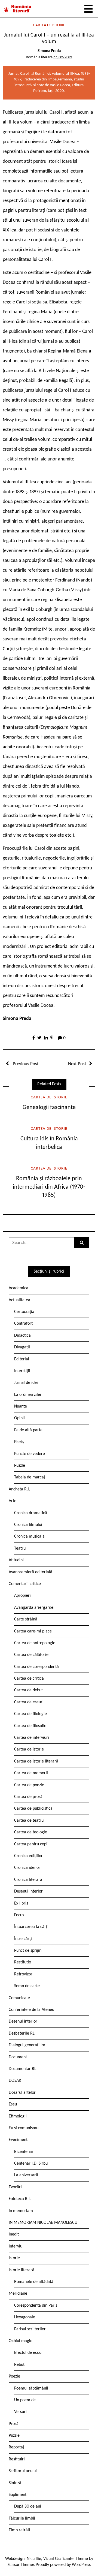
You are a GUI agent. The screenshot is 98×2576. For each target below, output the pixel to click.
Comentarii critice (25, 1584)
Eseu (13, 2104)
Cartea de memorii (31, 1773)
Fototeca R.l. (20, 2199)
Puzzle (20, 1466)
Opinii (19, 1418)
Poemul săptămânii (31, 2388)
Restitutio (23, 1962)
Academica (19, 1288)
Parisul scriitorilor (30, 2329)
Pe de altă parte (28, 1430)
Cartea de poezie (29, 1785)
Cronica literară (28, 1880)
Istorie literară (22, 2270)
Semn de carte (27, 1986)
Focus (19, 1915)
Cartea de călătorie (31, 1655)
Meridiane (18, 2294)
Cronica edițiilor (28, 1856)
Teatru (20, 1548)
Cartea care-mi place (33, 1631)
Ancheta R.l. (19, 1489)
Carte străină (26, 1619)
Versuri (20, 2412)
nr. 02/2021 (63, 57)
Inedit (14, 2234)
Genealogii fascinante (49, 1108)
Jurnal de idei (26, 1383)
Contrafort (23, 1324)
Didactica (22, 1336)
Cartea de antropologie (35, 1643)
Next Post (77, 1064)
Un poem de (25, 2400)
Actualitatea (19, 1300)
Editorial (22, 1359)
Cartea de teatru (29, 1821)
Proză (14, 2424)
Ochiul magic (20, 2341)
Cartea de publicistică (33, 1809)
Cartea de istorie (49, 25)
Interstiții (22, 1371)
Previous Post (25, 1064)
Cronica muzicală (29, 1536)
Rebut (19, 2365)
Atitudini (16, 1560)
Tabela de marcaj (30, 1477)
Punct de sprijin (28, 1951)
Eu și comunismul (24, 2128)
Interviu (16, 2246)
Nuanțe (21, 1406)
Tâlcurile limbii (22, 2518)
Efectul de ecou (28, 2353)
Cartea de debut (28, 1690)
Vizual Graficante (58, 2559)
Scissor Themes (21, 2565)
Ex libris (21, 1903)
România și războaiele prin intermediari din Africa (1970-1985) (49, 1187)
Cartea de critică (29, 1679)
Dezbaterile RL (22, 2033)
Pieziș (19, 1442)
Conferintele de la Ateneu (31, 2010)
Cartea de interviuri (32, 1738)
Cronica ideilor (27, 1868)
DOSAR (15, 2081)
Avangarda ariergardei (34, 1608)
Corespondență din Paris (36, 2306)
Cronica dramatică (31, 1513)
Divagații (22, 1347)
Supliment (18, 2495)
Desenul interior (28, 1891)
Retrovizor (23, 1974)
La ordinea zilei (28, 1395)
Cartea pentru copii (31, 1844)
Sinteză (15, 2483)
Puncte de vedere (30, 1454)
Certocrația (24, 1312)
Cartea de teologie (31, 1832)
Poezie (14, 2376)
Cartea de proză (28, 1797)
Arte (13, 1501)
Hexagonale (25, 2317)
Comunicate (19, 1998)
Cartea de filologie (30, 1714)
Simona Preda (49, 51)
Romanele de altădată (34, 2282)
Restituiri (17, 2459)
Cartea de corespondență (36, 1667)
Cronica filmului (28, 1525)
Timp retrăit (19, 2530)
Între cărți (23, 1939)
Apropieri (22, 1596)
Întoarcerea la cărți (31, 1927)
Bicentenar (24, 2152)
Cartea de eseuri (29, 1702)
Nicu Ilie (34, 2559)
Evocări (15, 2187)
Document (18, 2057)
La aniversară (26, 2175)
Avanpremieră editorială (30, 1572)
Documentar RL (22, 2069)
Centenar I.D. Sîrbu (31, 2164)
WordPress (81, 2565)
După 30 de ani (28, 2506)
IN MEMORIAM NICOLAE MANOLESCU (43, 2223)
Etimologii (18, 2116)
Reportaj (16, 2447)
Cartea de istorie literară (36, 1761)
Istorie (14, 2258)
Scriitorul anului (23, 2471)
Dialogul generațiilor (27, 2045)
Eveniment (18, 2140)
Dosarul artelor (22, 2093)
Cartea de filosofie (30, 1726)
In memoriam (21, 2211)
